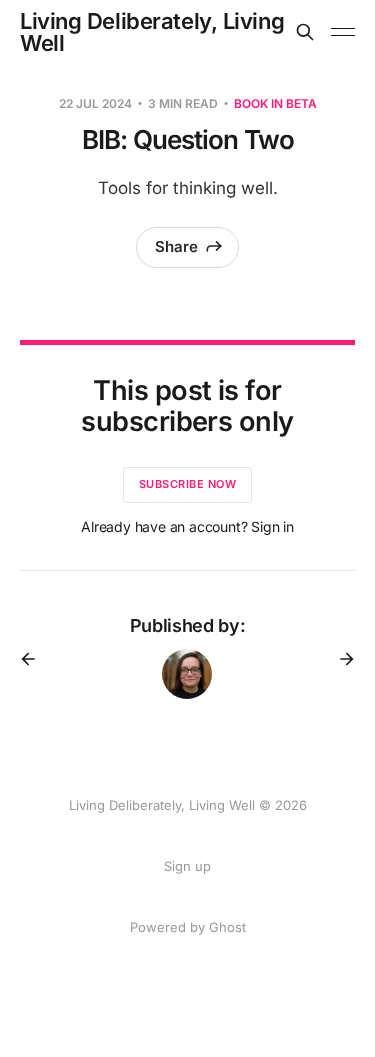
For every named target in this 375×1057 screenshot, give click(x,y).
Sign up (187, 866)
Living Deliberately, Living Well (152, 32)
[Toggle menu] (343, 32)
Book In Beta (275, 103)
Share (176, 246)
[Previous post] (35, 659)
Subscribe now (188, 484)
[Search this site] (305, 32)
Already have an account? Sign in (187, 526)
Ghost (227, 927)
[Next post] (340, 659)
